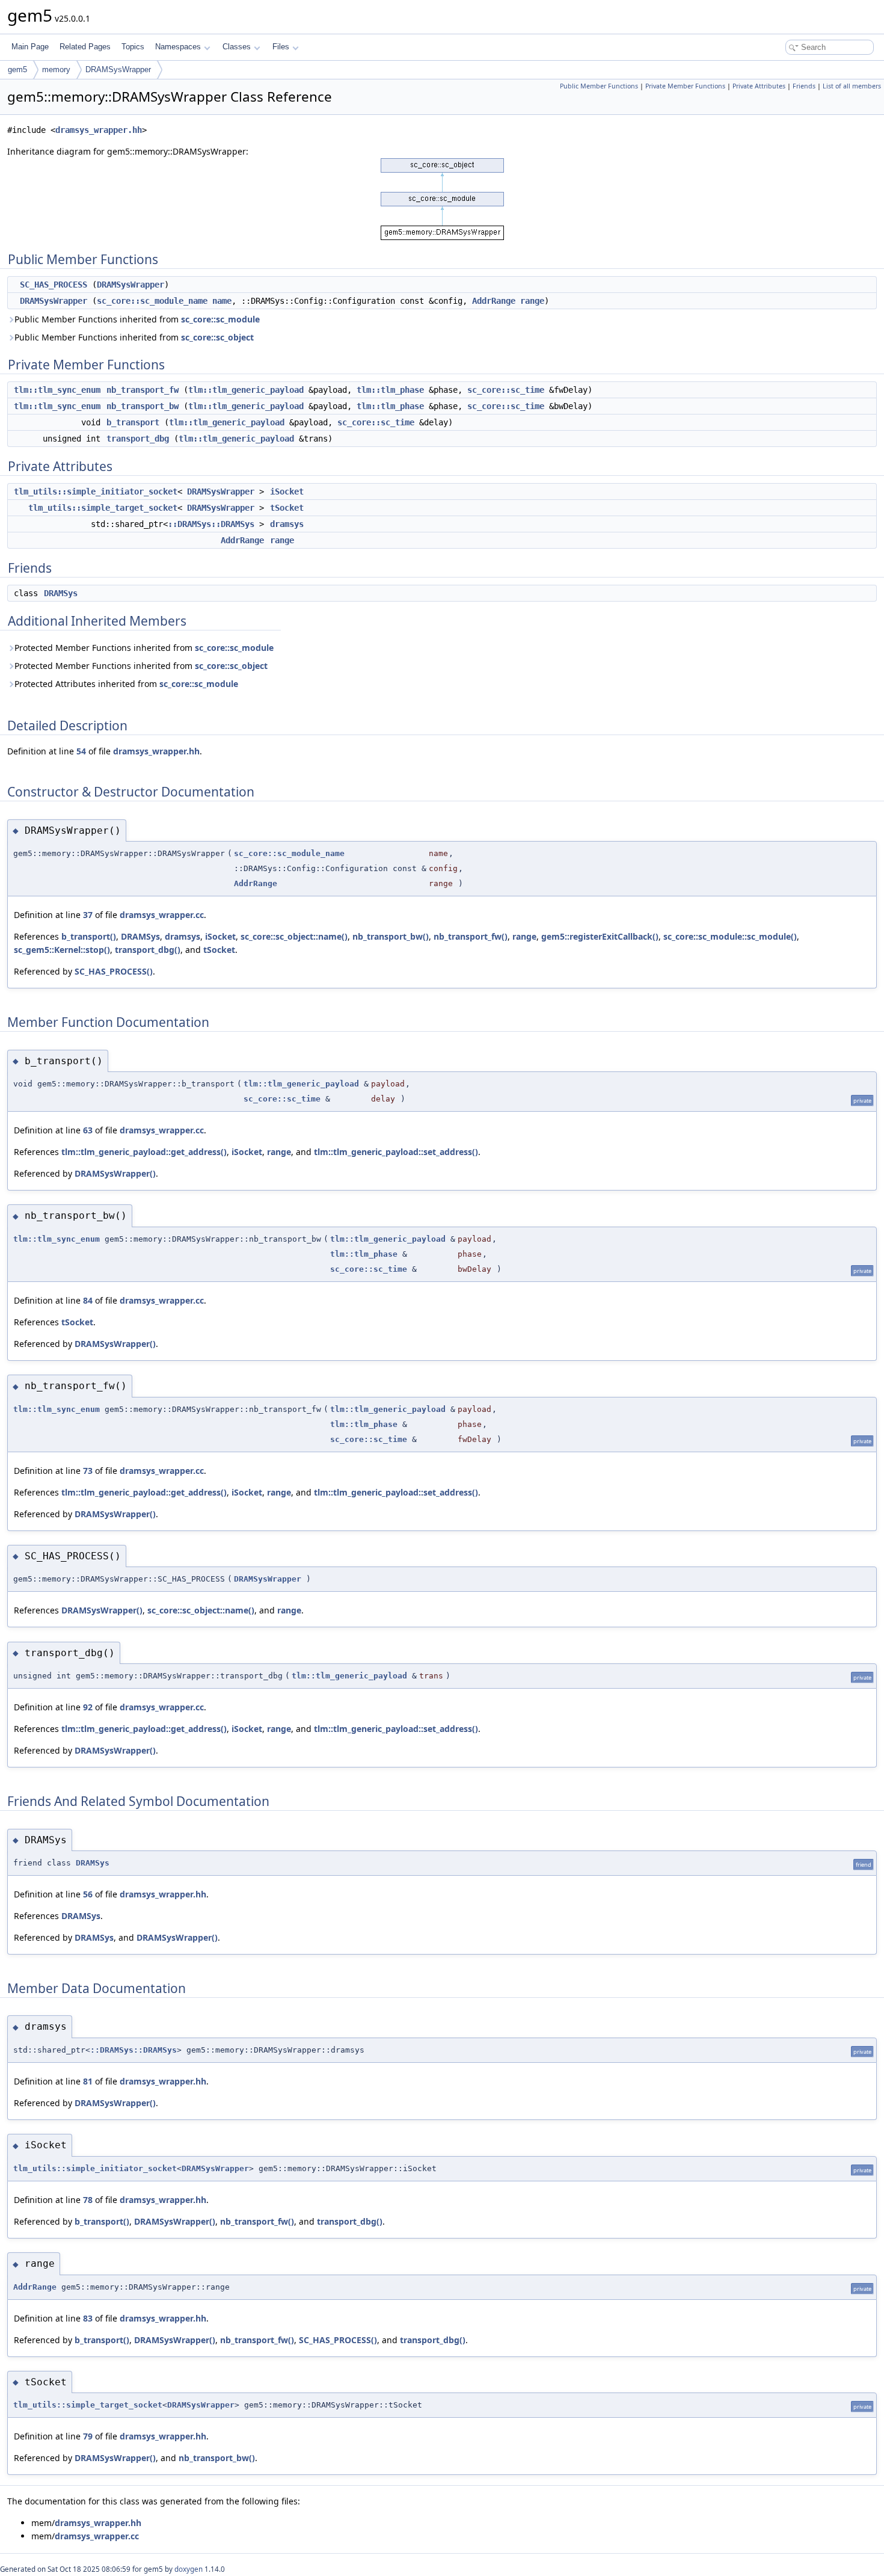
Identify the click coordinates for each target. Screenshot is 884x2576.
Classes (237, 47)
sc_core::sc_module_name (152, 301)
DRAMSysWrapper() (115, 1173)
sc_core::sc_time (506, 390)
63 (88, 1130)
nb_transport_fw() (471, 936)
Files (281, 47)
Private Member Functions (685, 86)
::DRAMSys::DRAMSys (211, 524)
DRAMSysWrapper (118, 69)
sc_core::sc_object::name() (294, 936)
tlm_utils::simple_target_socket (103, 508)
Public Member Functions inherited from (137, 319)
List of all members (852, 86)
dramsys (287, 524)
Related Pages (85, 47)
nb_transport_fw (143, 390)
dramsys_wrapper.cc (162, 915)
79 (88, 2436)
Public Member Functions (599, 86)
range (532, 301)
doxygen (189, 2569)
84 (88, 1300)
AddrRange (494, 301)
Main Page (30, 47)
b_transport (133, 422)
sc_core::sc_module (220, 319)
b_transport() (89, 936)
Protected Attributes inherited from (126, 684)
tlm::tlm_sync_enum (57, 390)
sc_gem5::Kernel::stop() (62, 950)
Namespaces (178, 47)
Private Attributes (759, 86)
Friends (804, 86)
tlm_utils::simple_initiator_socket (96, 491)
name (222, 301)
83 (88, 2318)
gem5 (17, 69)
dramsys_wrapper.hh (99, 130)
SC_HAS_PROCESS (54, 285)
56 (88, 1894)
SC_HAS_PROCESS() (114, 971)
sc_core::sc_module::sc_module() (730, 936)
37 (88, 915)
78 (88, 2200)
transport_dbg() (148, 950)
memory (56, 69)
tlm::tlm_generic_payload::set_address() (396, 1152)
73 (88, 1471)
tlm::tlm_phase (390, 390)
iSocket (287, 491)
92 (88, 1707)
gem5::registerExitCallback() (600, 936)
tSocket (287, 508)
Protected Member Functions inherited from (144, 648)
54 (81, 751)
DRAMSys (61, 593)
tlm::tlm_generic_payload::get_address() (144, 1152)
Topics (133, 47)
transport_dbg (138, 439)
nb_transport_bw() (391, 936)
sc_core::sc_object (217, 337)
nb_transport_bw (143, 406)
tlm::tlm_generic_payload (246, 390)
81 (88, 2081)
